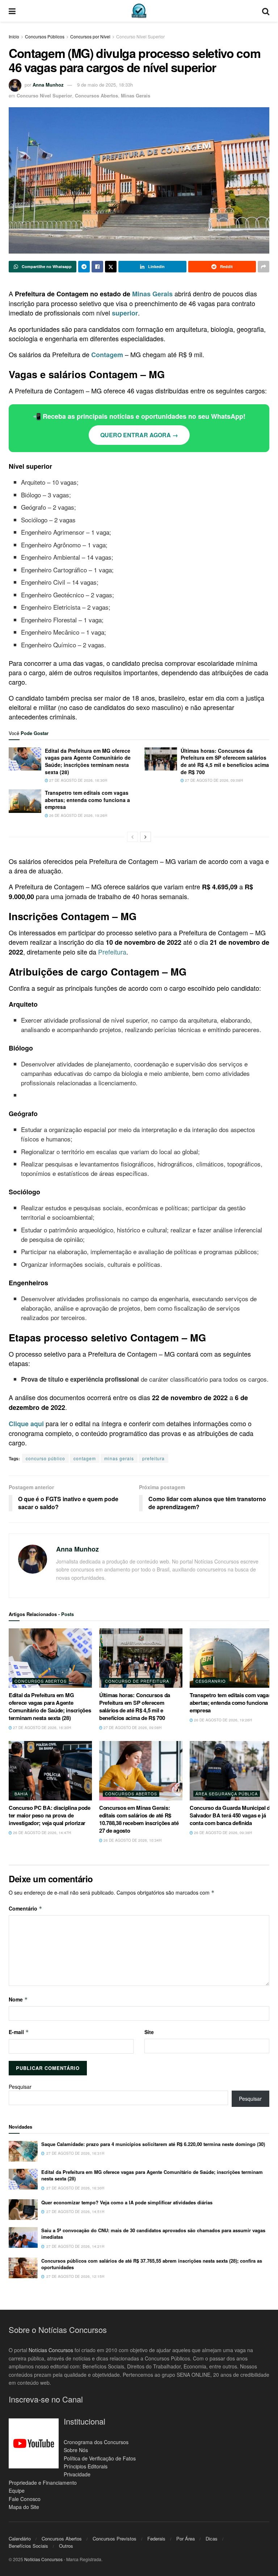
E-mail (19, 2032)
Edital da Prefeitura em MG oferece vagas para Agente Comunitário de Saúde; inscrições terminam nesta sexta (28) (88, 761)
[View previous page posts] (132, 837)
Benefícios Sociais (28, 2546)
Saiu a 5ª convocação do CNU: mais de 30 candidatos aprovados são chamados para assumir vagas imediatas (153, 2233)
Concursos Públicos (45, 36)
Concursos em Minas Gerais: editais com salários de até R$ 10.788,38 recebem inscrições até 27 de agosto (139, 1819)
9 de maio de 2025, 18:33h (105, 85)
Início (14, 36)
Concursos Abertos (96, 95)
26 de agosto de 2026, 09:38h (222, 1833)
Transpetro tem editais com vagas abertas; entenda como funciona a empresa (87, 800)
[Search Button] (266, 11)
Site (149, 2032)
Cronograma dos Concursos (96, 2442)
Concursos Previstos (115, 2539)
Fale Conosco (25, 2499)
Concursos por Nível (90, 36)
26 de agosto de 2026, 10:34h (132, 1840)
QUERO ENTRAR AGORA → (139, 435)
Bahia (21, 1794)
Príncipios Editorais (86, 2466)
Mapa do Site (24, 2507)
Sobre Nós (76, 2450)
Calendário (20, 2539)
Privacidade (77, 2474)
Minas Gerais (136, 95)
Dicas (212, 2539)
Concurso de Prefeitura (137, 1681)
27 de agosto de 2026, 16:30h (78, 780)
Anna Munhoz (48, 85)
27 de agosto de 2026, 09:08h (213, 780)
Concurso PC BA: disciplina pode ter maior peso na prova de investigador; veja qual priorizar (50, 1815)
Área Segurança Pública (227, 1794)
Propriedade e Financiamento (43, 2483)
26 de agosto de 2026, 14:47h (41, 1833)
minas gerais (119, 1458)
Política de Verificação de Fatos (100, 2458)
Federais (156, 2539)
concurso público (45, 1458)
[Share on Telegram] (84, 267)
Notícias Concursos (51, 2350)
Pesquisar (20, 2087)
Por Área (186, 2539)
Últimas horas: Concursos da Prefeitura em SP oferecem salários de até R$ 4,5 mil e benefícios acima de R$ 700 (225, 761)
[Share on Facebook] (97, 267)
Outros (66, 2546)
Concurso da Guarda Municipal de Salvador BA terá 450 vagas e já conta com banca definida (231, 1815)
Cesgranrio (211, 1681)
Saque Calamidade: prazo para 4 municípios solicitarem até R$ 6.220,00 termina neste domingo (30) (153, 2144)
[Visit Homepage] (139, 11)
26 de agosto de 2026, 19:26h (78, 815)
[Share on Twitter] (111, 267)
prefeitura (153, 1458)
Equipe (17, 2491)
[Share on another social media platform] (264, 267)
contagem (85, 1458)
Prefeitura (112, 952)
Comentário (26, 1908)
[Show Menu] (12, 11)
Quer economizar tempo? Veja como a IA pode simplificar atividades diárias (127, 2202)
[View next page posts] (146, 837)
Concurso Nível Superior (140, 36)
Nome (18, 1999)
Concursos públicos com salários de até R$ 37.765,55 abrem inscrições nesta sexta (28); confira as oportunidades (152, 2264)
